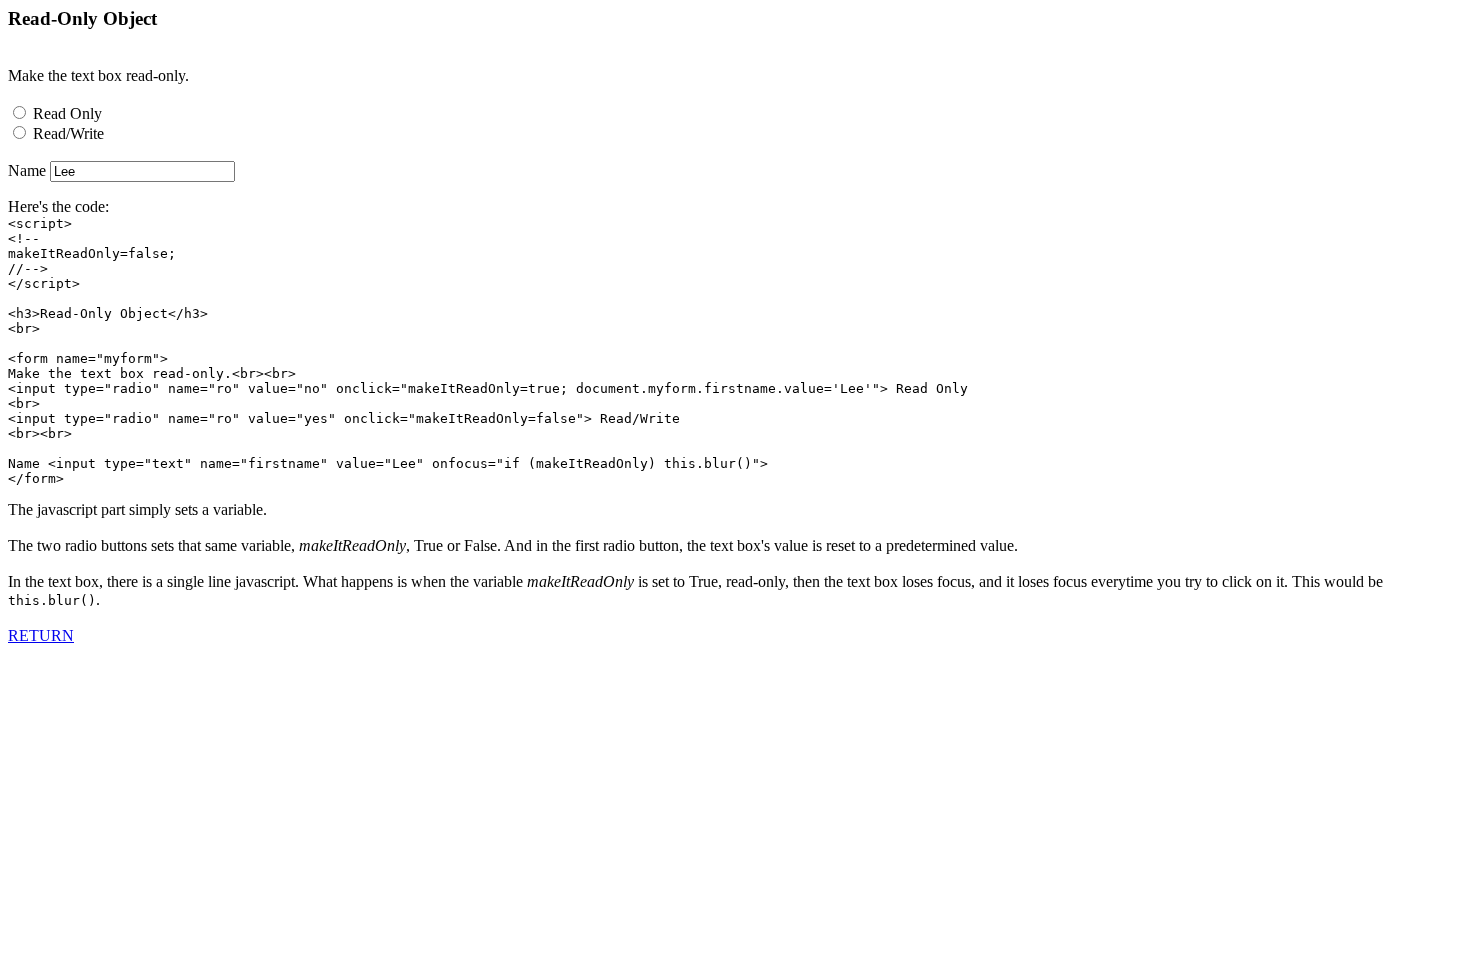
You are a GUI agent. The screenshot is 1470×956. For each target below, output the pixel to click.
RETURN (41, 635)
